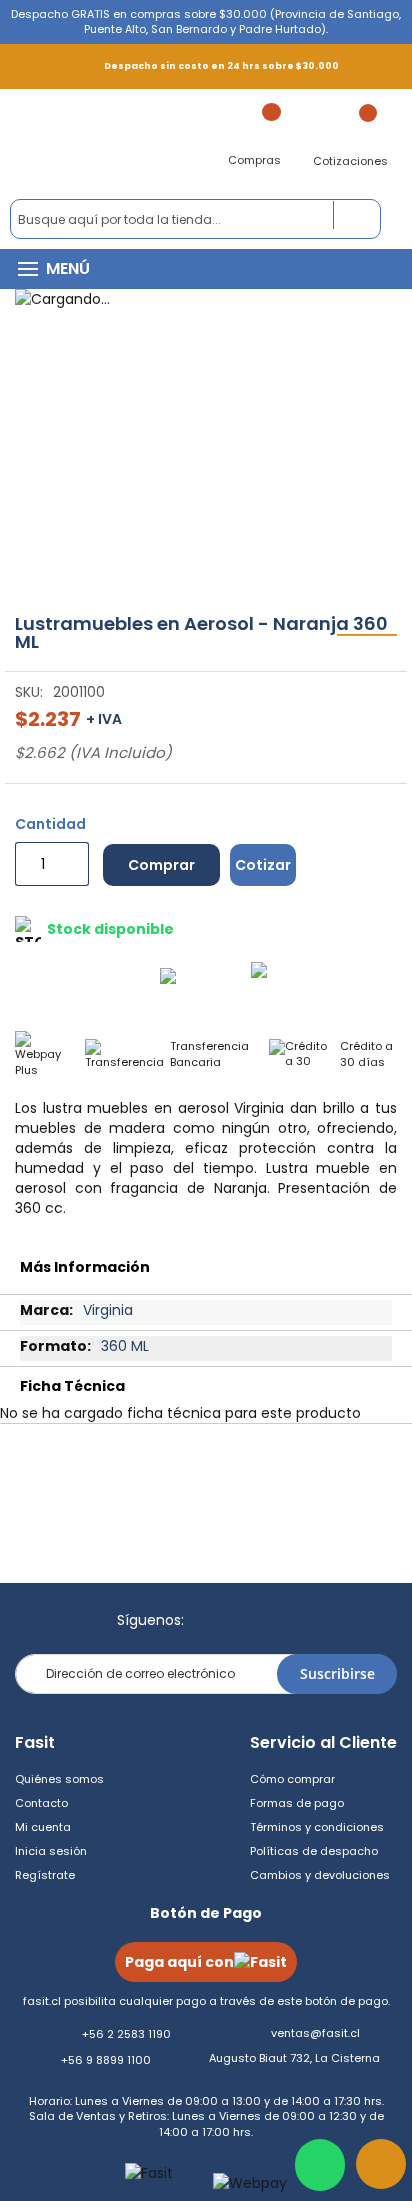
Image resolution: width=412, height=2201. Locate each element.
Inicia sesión (51, 1851)
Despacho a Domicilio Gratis (106, 981)
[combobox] (195, 219)
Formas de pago (297, 1803)
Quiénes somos (59, 1779)
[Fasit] (118, 144)
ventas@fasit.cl (315, 2033)
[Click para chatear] (320, 2165)
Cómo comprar (292, 1779)
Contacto (41, 1803)
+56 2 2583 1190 (126, 2034)
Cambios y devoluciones (320, 1875)
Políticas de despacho (314, 1851)
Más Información (85, 1267)
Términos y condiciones (317, 1827)
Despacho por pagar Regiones (327, 981)
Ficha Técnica (72, 1386)
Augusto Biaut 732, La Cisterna (294, 2058)
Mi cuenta (43, 1827)
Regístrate (45, 1875)
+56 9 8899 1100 (106, 2060)
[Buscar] (357, 215)
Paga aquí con (179, 1962)
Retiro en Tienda (212, 981)
